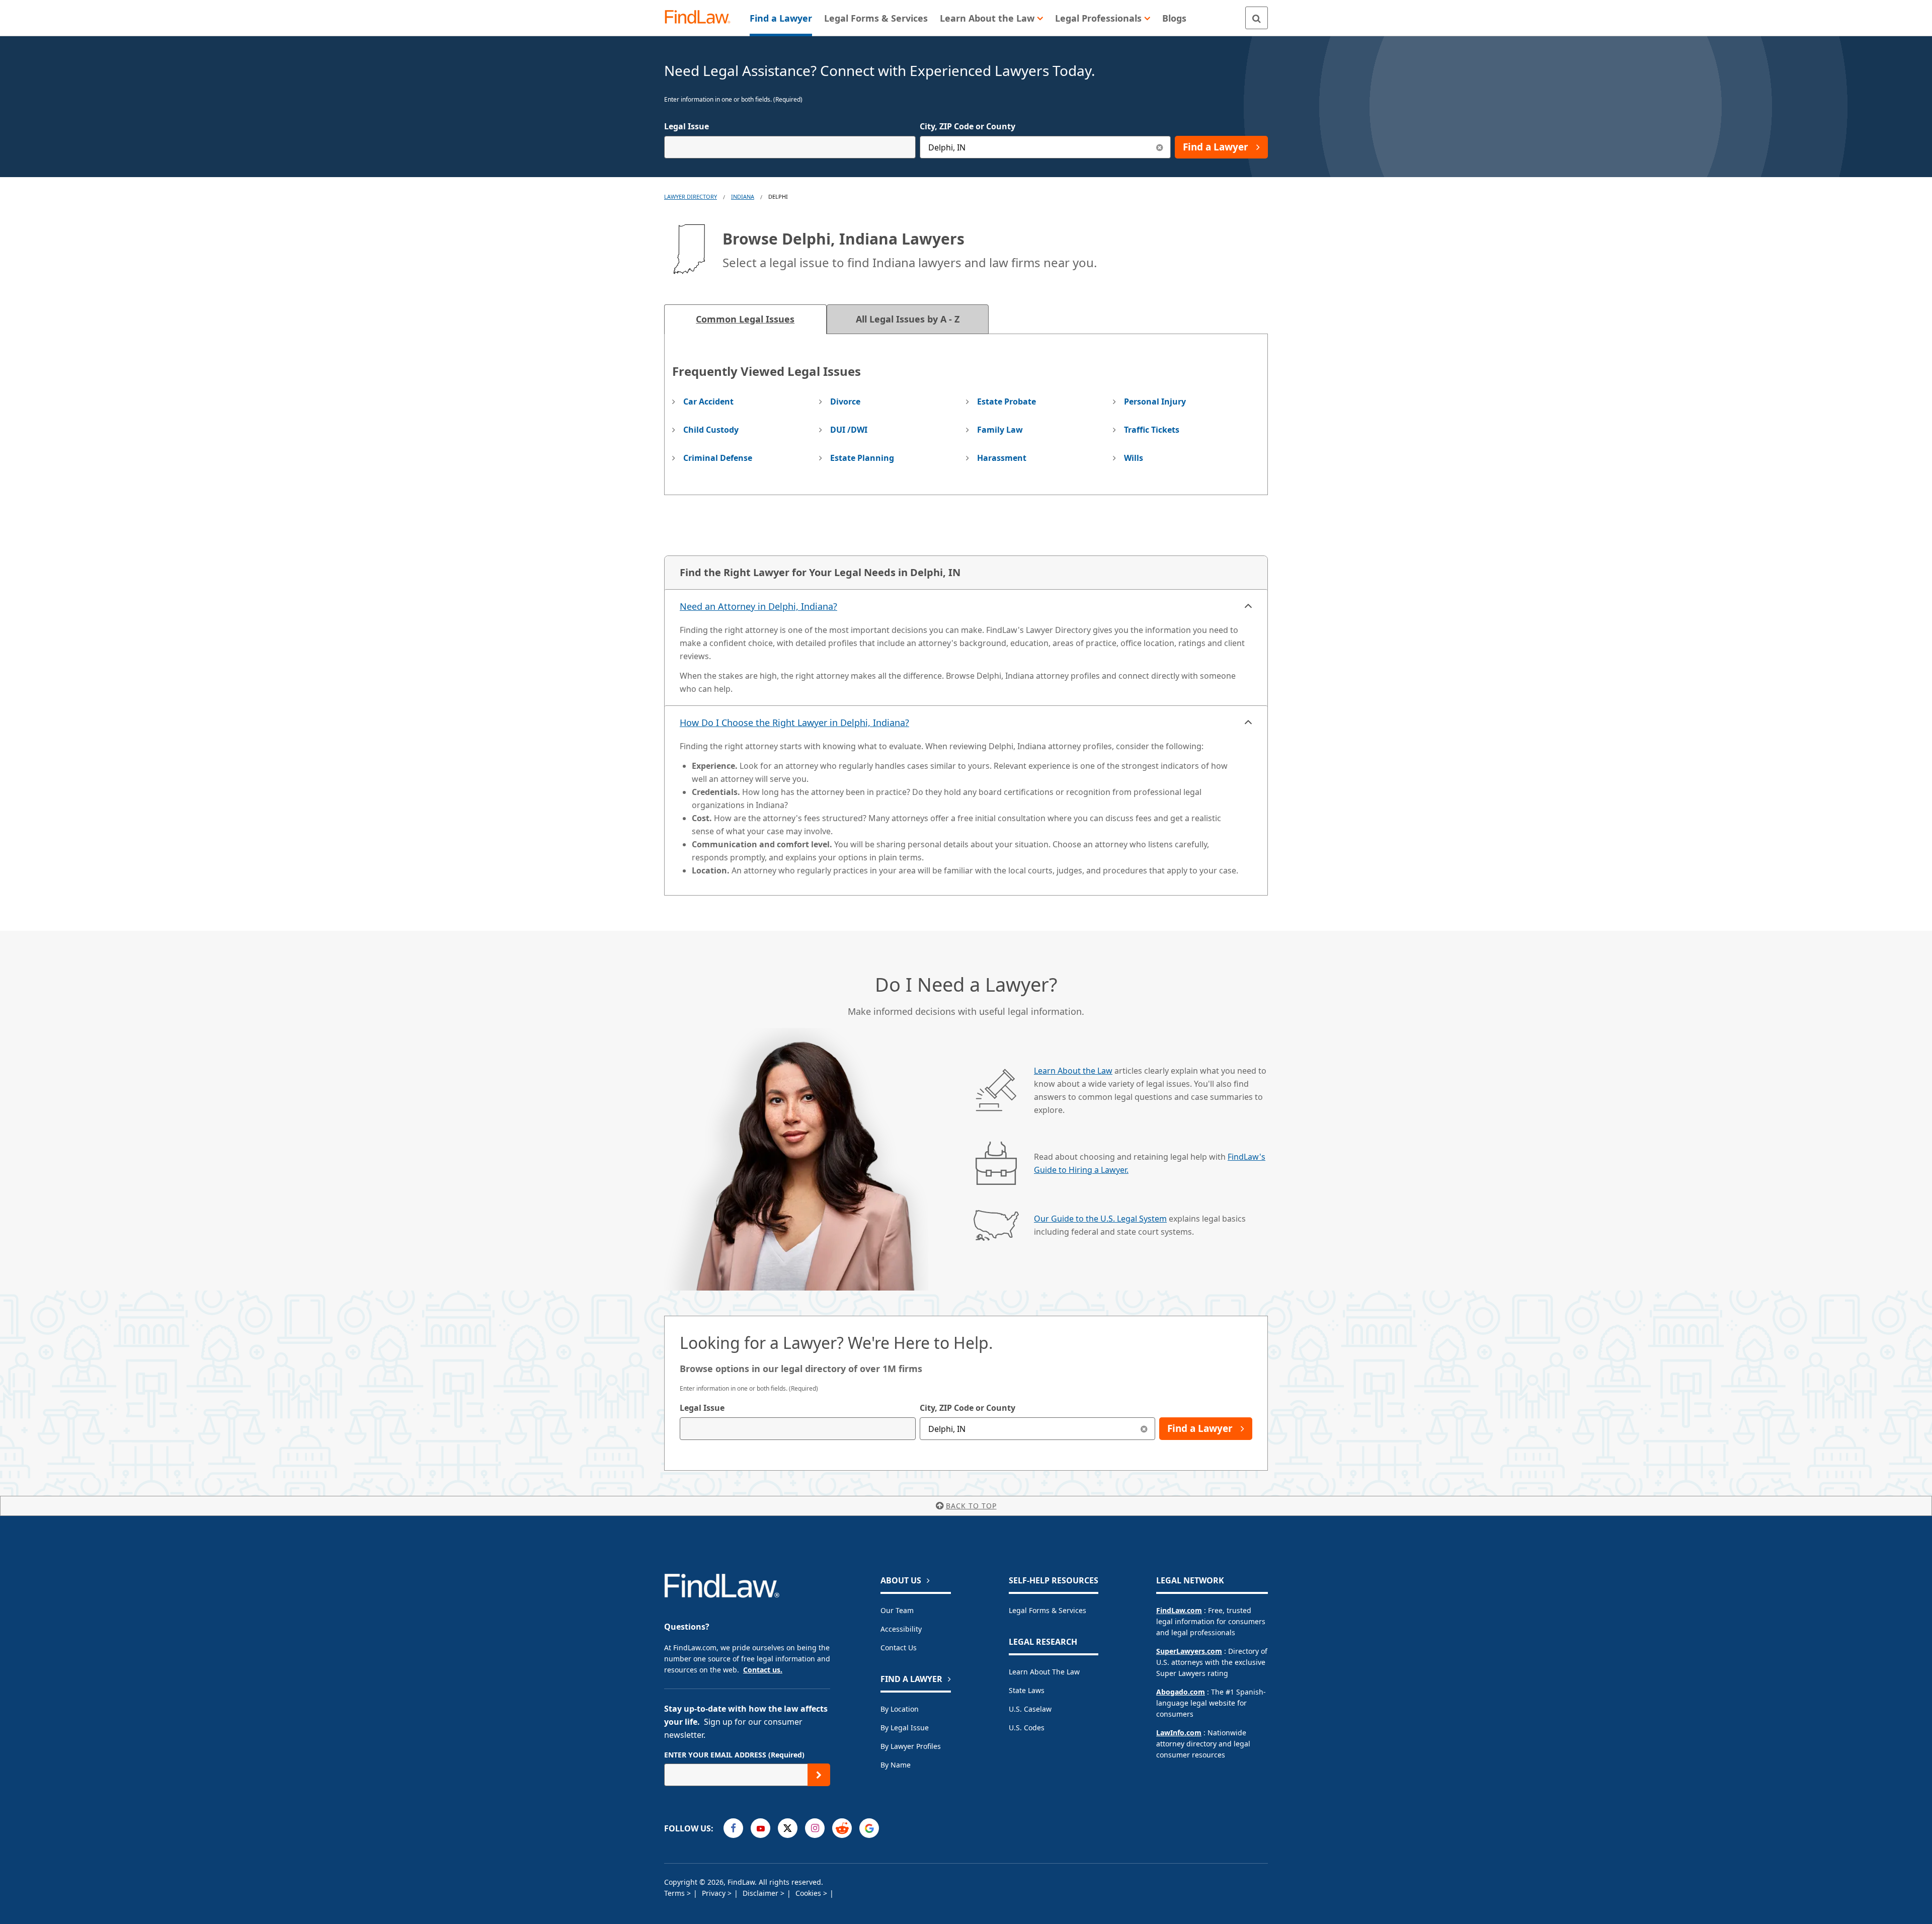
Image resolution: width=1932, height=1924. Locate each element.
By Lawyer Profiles (911, 1746)
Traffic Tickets (1152, 430)
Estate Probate (1007, 402)
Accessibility (901, 1629)
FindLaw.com (1179, 1610)
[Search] (1257, 18)
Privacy (715, 1893)
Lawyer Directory (691, 196)
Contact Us (899, 1648)
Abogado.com (1181, 1692)
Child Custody (711, 430)
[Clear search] (1144, 1429)
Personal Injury (1155, 402)
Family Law (1000, 430)
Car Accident (708, 402)
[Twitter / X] (788, 1828)
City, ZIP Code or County (968, 126)
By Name (896, 1765)
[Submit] (819, 1775)
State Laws (1027, 1690)
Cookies (809, 1893)
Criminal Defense (718, 458)
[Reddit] (842, 1828)
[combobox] (790, 147)
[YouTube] (760, 1828)
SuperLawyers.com (1189, 1651)
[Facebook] (733, 1828)
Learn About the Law (1073, 1071)
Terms (675, 1893)
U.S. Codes (1027, 1728)
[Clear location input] (1159, 147)
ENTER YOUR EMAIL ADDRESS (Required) (734, 1755)
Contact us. (763, 1670)
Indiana (743, 196)
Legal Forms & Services (1048, 1610)
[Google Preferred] (869, 1828)
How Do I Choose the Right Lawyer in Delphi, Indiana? (794, 723)
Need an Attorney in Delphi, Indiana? (758, 606)
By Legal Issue (905, 1728)
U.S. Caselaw (1030, 1709)
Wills (1134, 458)
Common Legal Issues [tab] (745, 319)
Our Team (897, 1610)
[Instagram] (815, 1828)
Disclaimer (761, 1893)
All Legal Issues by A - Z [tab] (908, 319)
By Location (900, 1709)
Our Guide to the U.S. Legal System (1100, 1219)
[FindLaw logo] (702, 18)
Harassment (1002, 458)
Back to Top (971, 1506)
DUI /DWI (849, 430)
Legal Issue (687, 126)
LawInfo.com (1179, 1733)
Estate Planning (862, 458)
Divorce (845, 402)
